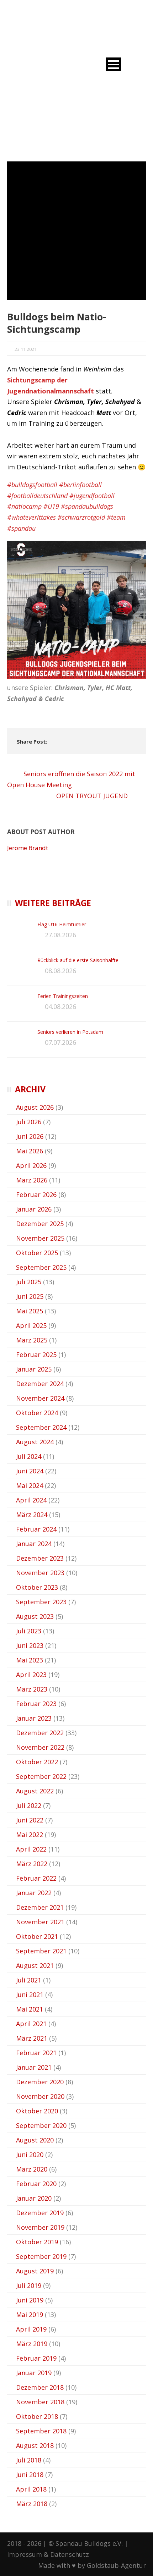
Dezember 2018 (40, 2387)
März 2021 (32, 2038)
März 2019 (32, 2344)
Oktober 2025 (37, 1253)
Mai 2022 (30, 1835)
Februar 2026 (36, 1195)
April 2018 (31, 2489)
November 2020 (40, 2096)
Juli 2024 (29, 1456)
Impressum (25, 2554)
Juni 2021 (30, 1995)
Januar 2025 (34, 1369)
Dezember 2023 (40, 1558)
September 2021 (41, 1951)
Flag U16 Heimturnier (62, 924)
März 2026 (32, 1180)
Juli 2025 (29, 1282)
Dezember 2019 (40, 2213)
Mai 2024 (30, 1485)
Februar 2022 (36, 1878)
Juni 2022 (30, 1820)
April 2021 (31, 2024)
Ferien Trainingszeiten (63, 996)
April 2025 (31, 1325)
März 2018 (32, 2504)
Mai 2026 (30, 1151)
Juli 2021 (29, 1980)
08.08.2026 (60, 971)
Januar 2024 (34, 1544)
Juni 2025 (30, 1296)
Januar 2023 (34, 1718)
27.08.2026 (60, 935)
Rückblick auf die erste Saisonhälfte (78, 960)
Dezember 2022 (40, 1733)
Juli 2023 (29, 1631)
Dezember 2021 (40, 1907)
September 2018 (41, 2431)
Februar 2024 (36, 1529)
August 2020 (35, 2140)
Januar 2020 (34, 2198)
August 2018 (35, 2445)
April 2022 (31, 1849)
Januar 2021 (34, 2067)
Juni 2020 (30, 2155)
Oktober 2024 (37, 1413)
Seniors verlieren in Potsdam (70, 1032)
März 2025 (32, 1340)
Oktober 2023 (37, 1587)
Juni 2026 (30, 1136)
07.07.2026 (60, 1042)
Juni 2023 (30, 1645)
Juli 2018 (29, 2460)
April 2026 (31, 1165)
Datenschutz (70, 2554)
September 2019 (41, 2256)
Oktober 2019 (37, 2242)
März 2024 (32, 1515)
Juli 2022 (29, 1805)
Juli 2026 (29, 1122)
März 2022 (32, 1864)
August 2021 (35, 1965)
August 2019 (35, 2271)
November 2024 (40, 1398)
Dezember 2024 (40, 1384)
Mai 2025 (30, 1311)
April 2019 (31, 2329)
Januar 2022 (34, 1893)
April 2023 (31, 1675)
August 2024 (35, 1442)
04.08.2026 (60, 1006)
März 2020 (32, 2169)
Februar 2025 (36, 1355)
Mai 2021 (30, 2009)
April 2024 (31, 1500)
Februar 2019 (36, 2358)
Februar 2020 (36, 2184)
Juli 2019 (29, 2285)
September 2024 (41, 1427)
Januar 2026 (34, 1209)
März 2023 (32, 1689)
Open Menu (113, 64)
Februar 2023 (36, 1704)
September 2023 (41, 1602)
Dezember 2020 (40, 2082)
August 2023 (35, 1616)
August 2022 (35, 1791)
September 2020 (41, 2125)
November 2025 (40, 1238)
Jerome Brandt (28, 848)
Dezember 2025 (40, 1224)
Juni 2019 (30, 2300)
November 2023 (40, 1573)
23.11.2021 (26, 349)
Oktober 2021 (37, 1936)
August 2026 (35, 1107)
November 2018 (40, 2402)
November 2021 (40, 1922)
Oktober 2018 (37, 2416)
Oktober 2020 (37, 2111)
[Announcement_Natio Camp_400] (76, 231)
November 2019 (40, 2227)
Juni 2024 (30, 1471)
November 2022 (40, 1747)
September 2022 (41, 1776)
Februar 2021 (36, 2053)
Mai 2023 (30, 1660)
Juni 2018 (30, 2475)
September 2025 (41, 1267)
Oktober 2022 (37, 1762)
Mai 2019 (30, 2315)
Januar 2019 (34, 2373)
